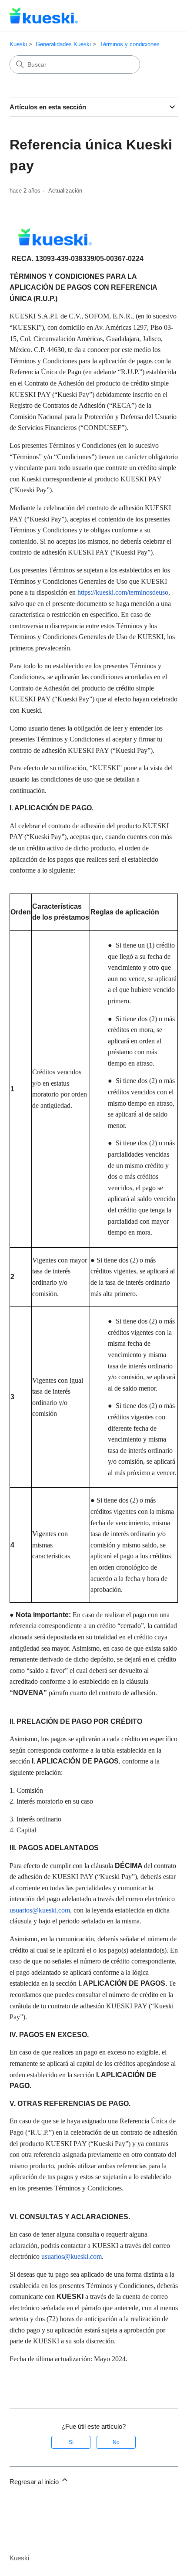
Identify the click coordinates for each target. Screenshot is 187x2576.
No (116, 2442)
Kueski (18, 44)
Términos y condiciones (130, 44)
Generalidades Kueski (63, 44)
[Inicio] (44, 15)
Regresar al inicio (35, 2482)
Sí (71, 2442)
